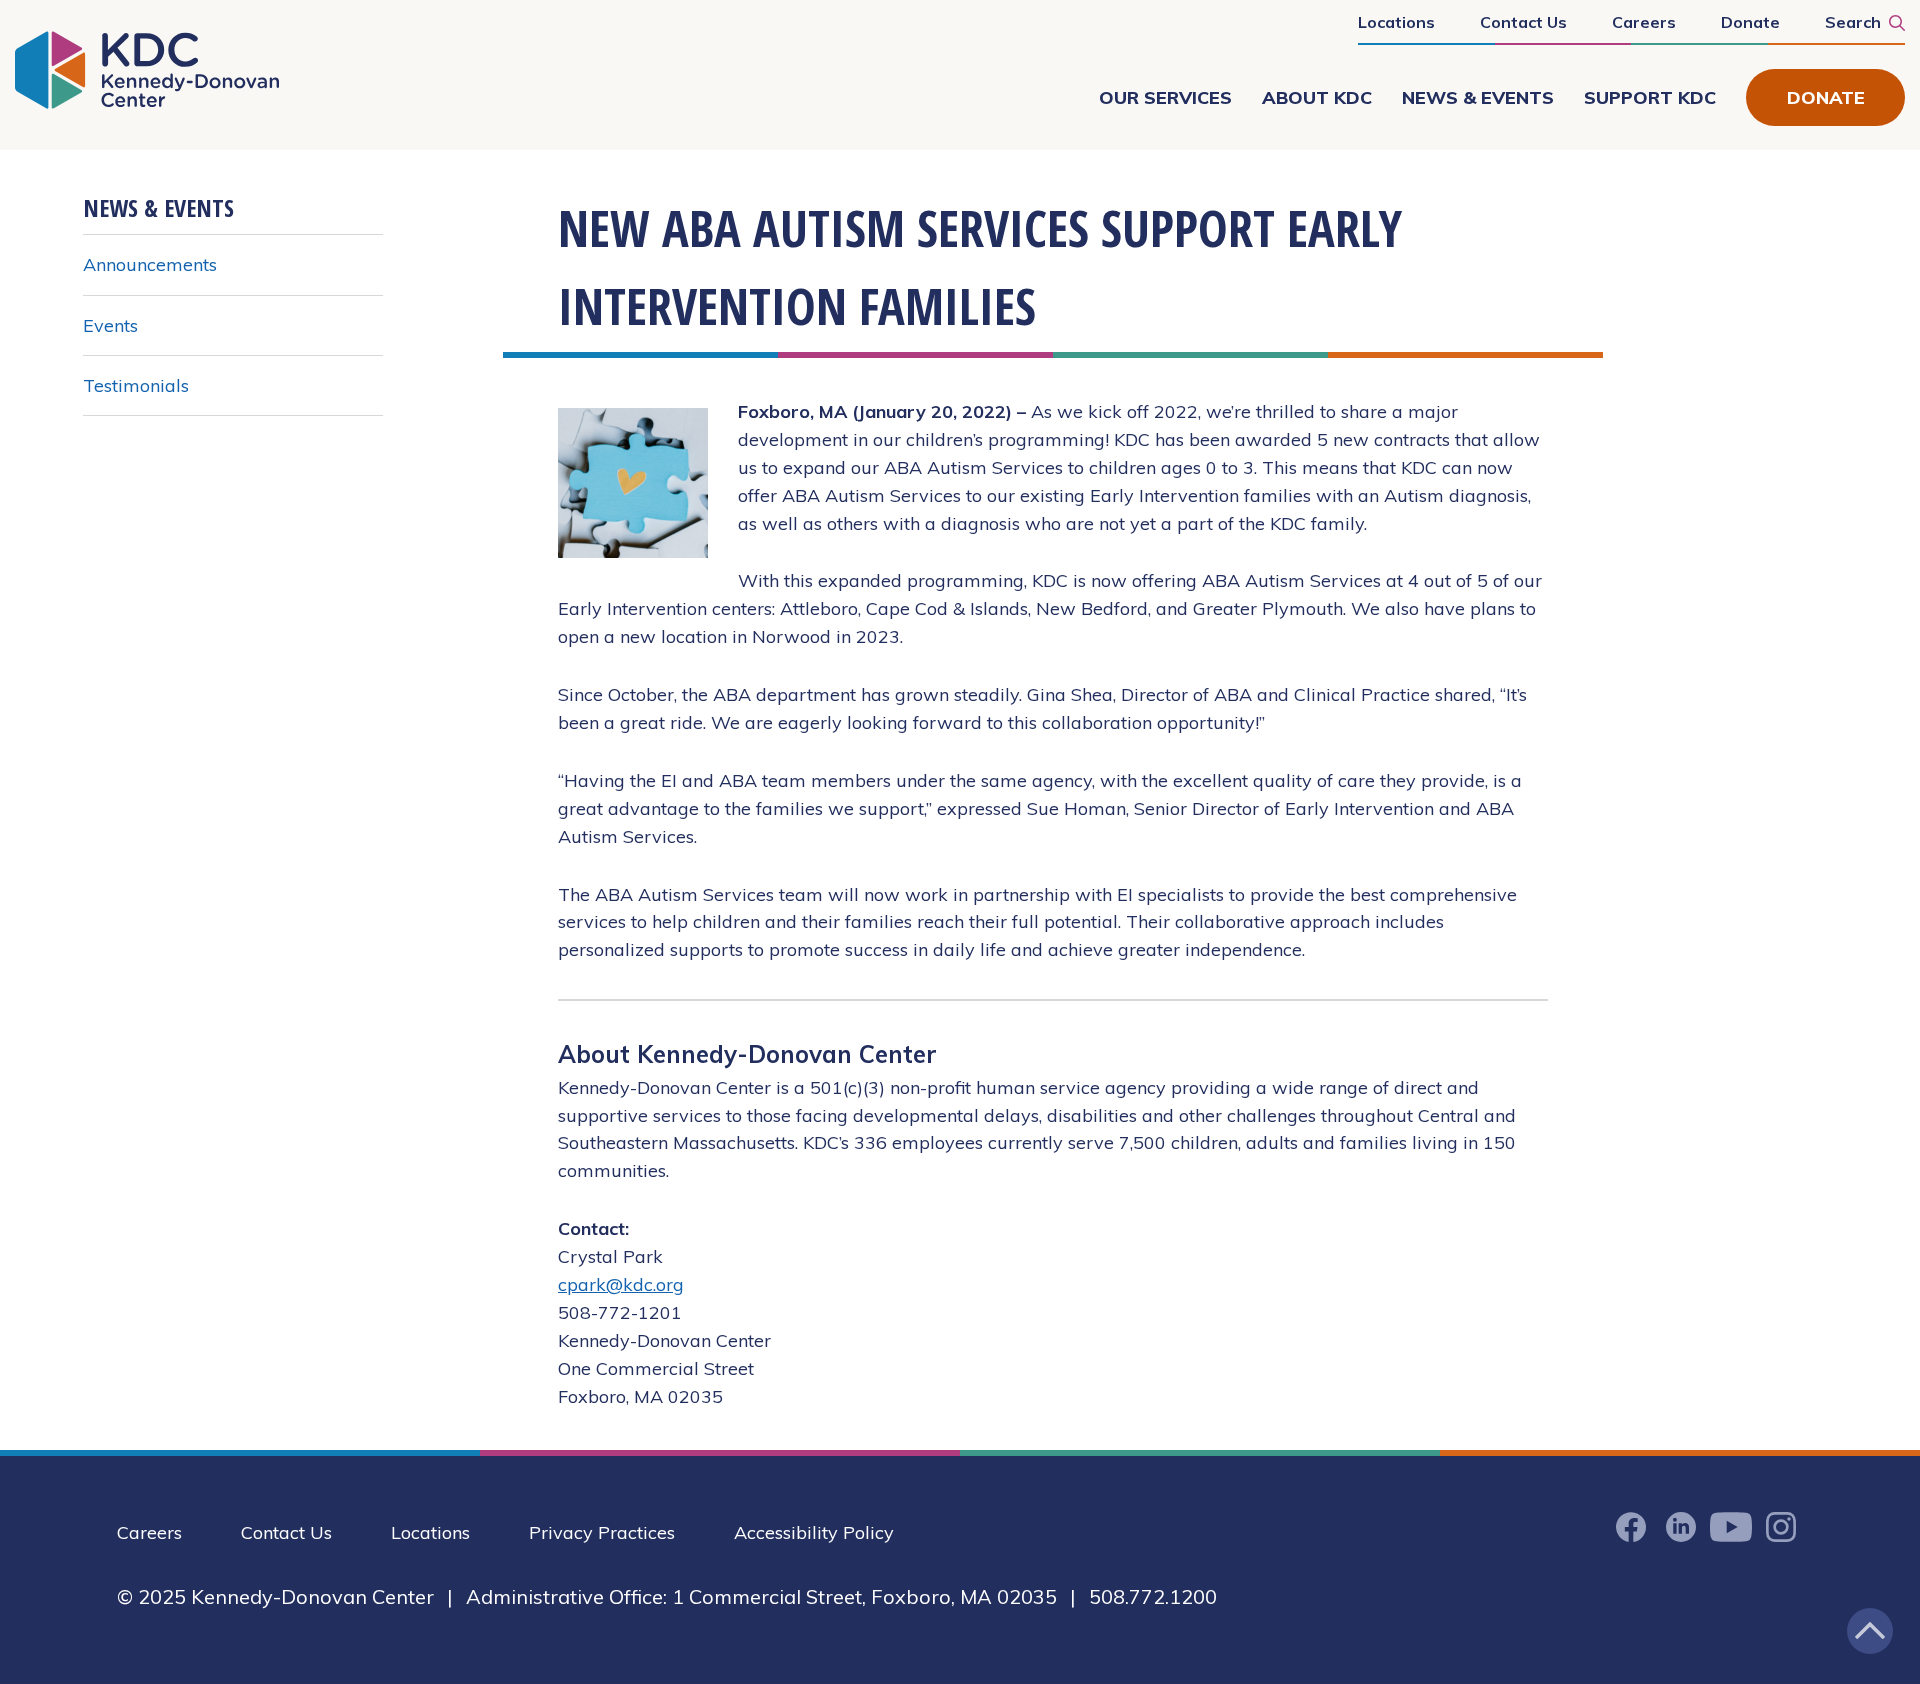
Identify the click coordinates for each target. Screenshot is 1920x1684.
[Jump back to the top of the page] (1870, 1631)
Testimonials (136, 385)
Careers (1644, 22)
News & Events (1478, 97)
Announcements (150, 264)
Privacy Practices (602, 1532)
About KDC (1317, 97)
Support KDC (1650, 97)
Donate (1750, 22)
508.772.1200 (1153, 1596)
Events (110, 325)
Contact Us (1523, 22)
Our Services (1165, 97)
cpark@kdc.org (621, 1284)
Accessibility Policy (814, 1532)
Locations (1396, 22)
